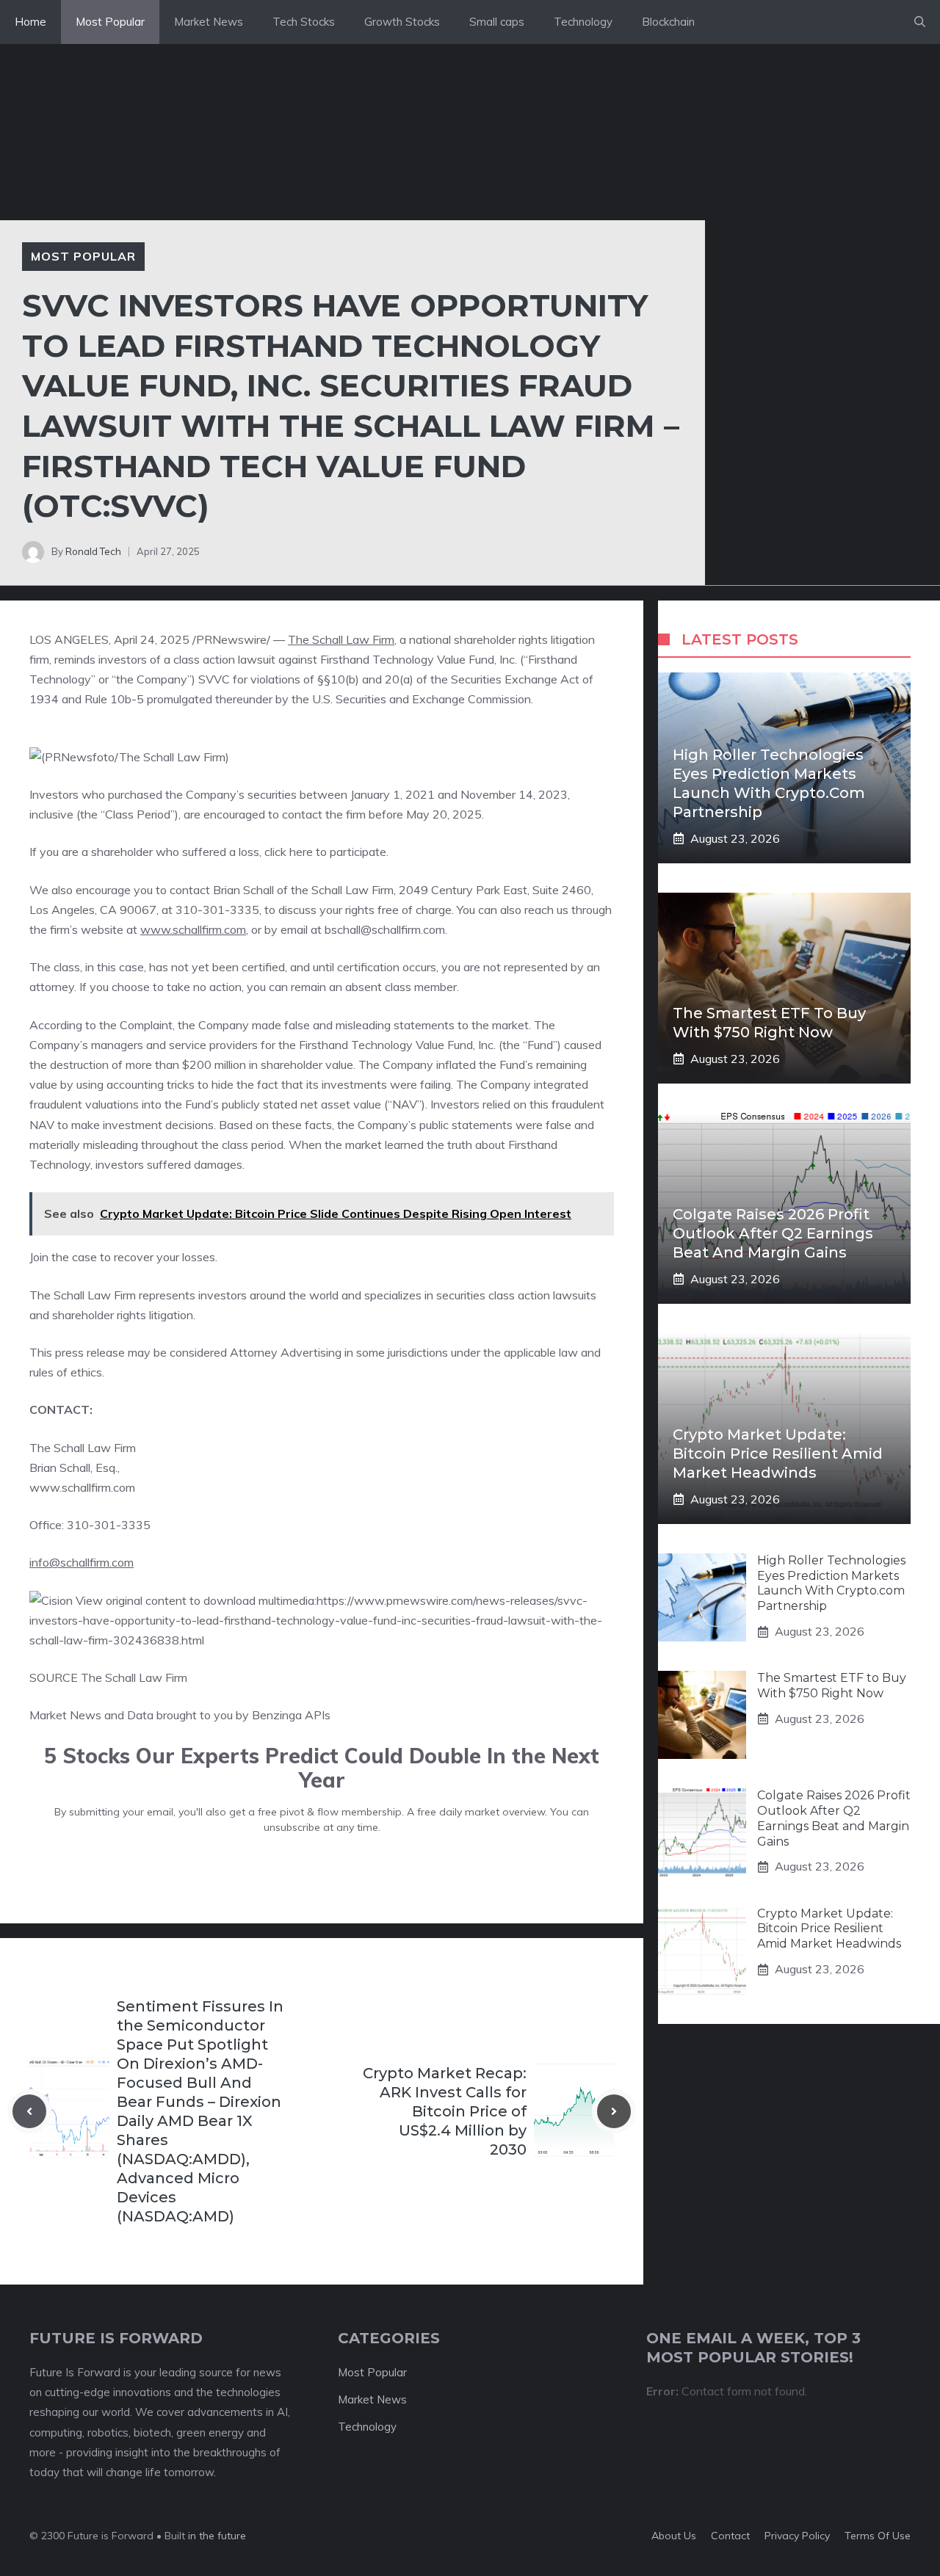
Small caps (497, 22)
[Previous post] (29, 2111)
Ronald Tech (93, 551)
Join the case (63, 1257)
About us (674, 2536)
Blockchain (668, 22)
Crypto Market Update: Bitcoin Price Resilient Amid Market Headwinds (778, 1454)
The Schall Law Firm (341, 639)
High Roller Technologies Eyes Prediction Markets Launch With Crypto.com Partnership (831, 1583)
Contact (730, 2536)
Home (30, 22)
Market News (209, 22)
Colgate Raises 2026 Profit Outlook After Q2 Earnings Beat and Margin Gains (773, 1233)
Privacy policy (797, 2536)
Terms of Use (878, 2536)
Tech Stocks (304, 22)
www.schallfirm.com (193, 929)
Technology (583, 22)
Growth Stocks (402, 22)
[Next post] (614, 2111)
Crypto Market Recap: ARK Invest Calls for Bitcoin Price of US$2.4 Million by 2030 (445, 2111)
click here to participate (325, 852)
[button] (920, 22)
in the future (216, 2536)
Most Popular (110, 22)
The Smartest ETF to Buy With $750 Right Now (832, 1686)
